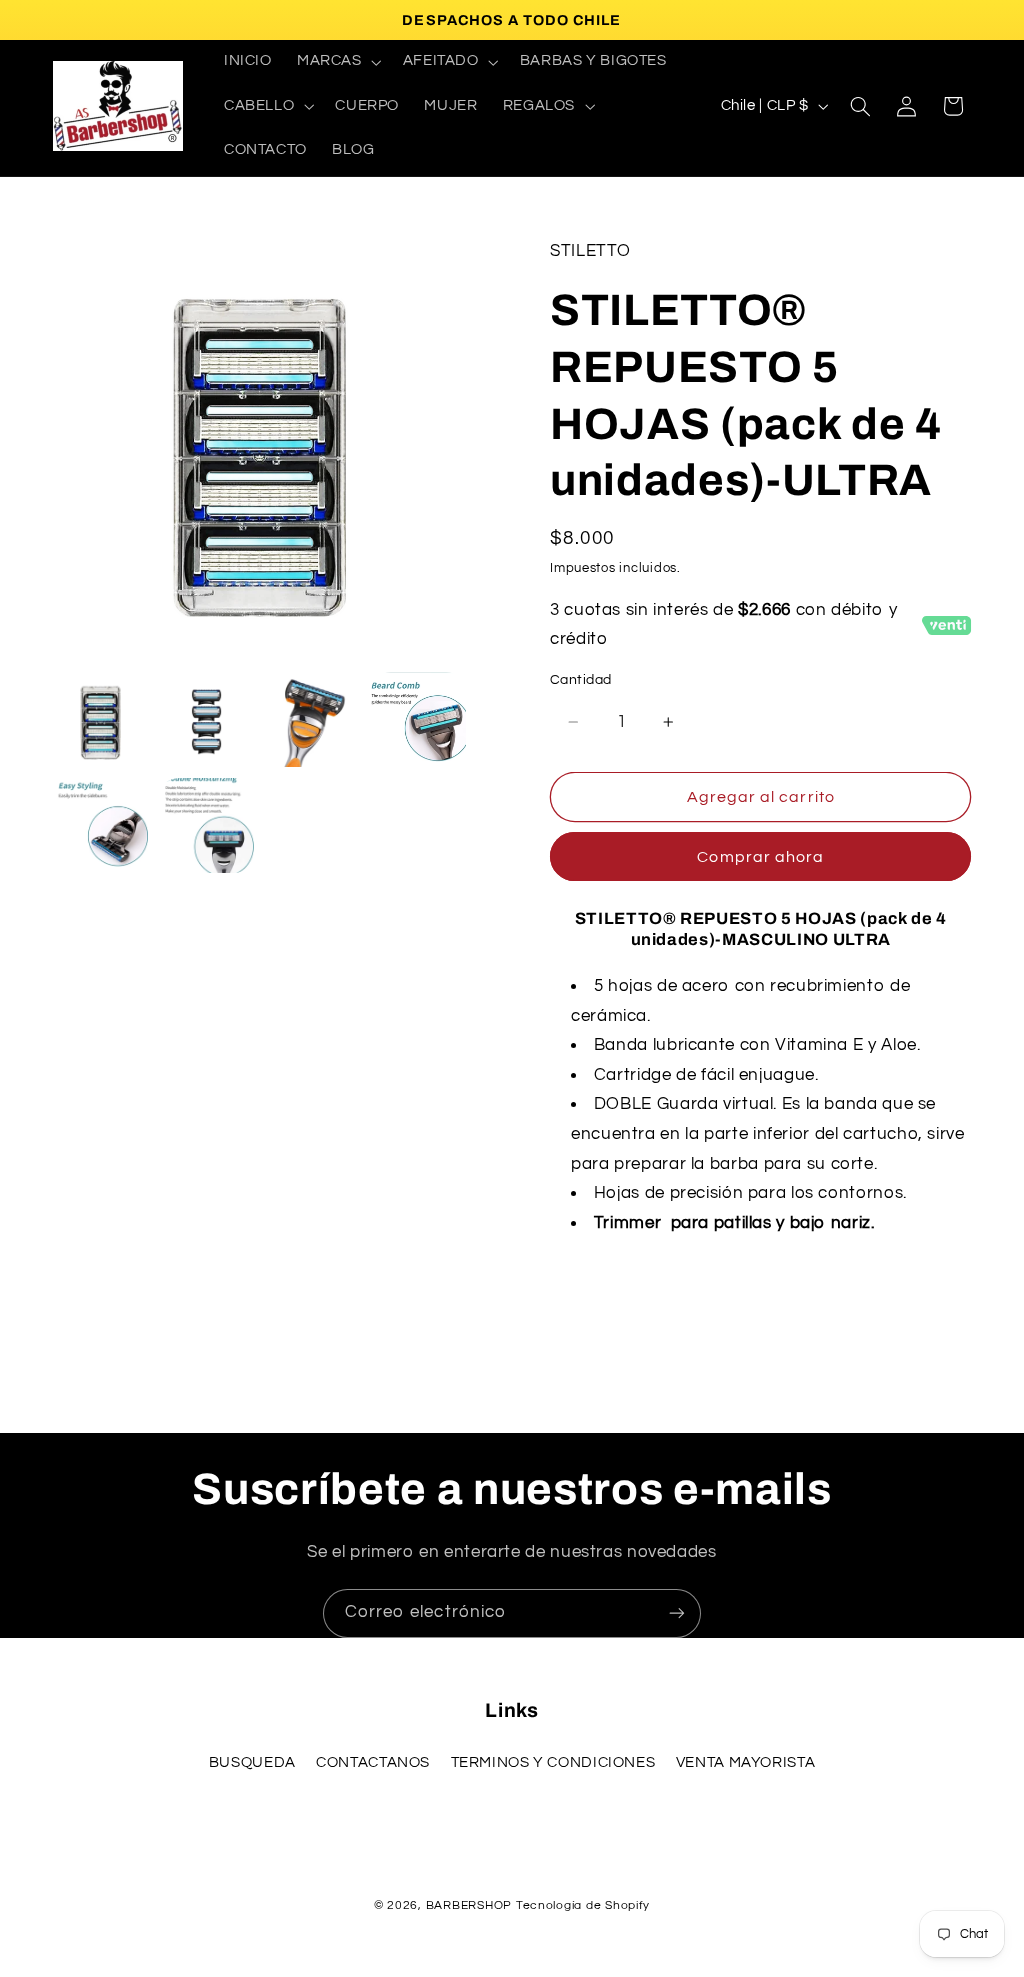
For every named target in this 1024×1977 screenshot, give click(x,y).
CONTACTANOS (373, 1762)
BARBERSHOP (471, 1905)
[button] (337, 62)
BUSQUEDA (252, 1762)
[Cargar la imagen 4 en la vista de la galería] (419, 720)
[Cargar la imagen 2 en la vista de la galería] (207, 720)
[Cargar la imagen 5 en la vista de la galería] (101, 826)
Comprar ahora (760, 857)
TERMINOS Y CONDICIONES (553, 1762)
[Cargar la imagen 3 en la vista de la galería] (313, 720)
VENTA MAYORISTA (745, 1762)
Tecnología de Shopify (583, 1905)
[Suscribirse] (677, 1613)
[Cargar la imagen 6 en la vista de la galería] (207, 826)
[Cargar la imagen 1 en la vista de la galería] (101, 720)
